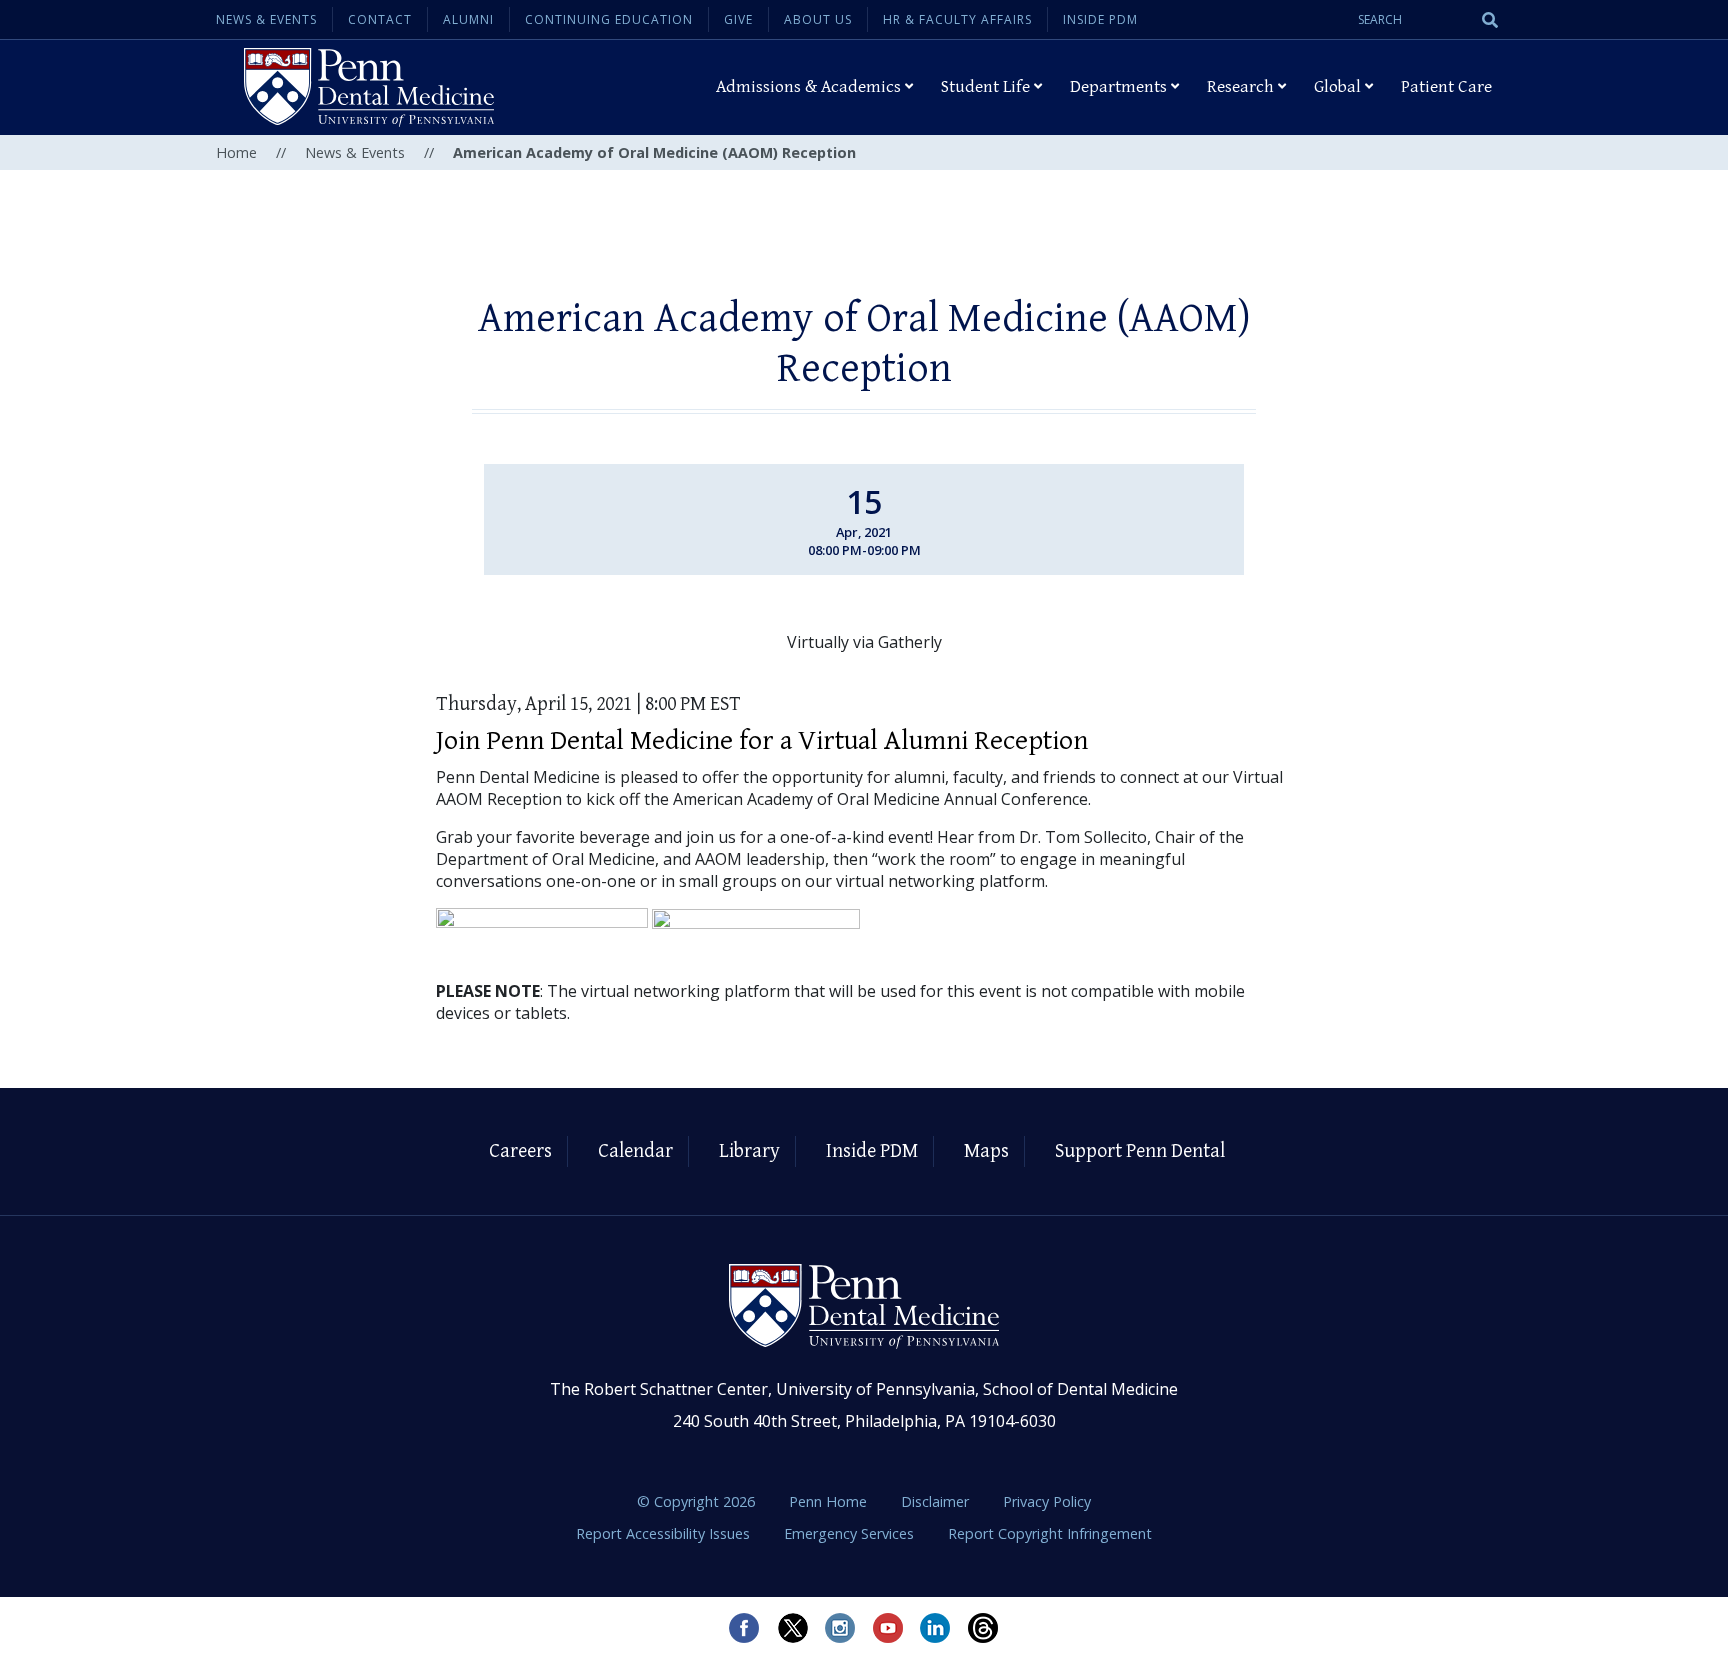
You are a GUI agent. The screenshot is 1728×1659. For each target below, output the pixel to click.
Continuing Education (609, 19)
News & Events (266, 19)
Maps (986, 1151)
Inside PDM (1100, 19)
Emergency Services (851, 1533)
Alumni (468, 19)
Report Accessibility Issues (665, 1533)
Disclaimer (937, 1501)
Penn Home (830, 1501)
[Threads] (984, 1628)
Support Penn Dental (1140, 1151)
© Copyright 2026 (696, 1501)
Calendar (635, 1151)
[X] (792, 1628)
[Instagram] (840, 1628)
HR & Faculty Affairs (957, 19)
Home (236, 152)
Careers (520, 1151)
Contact (380, 19)
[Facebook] (744, 1628)
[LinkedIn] (936, 1628)
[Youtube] (888, 1628)
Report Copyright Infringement (1050, 1533)
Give (738, 19)
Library (749, 1151)
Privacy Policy (1047, 1501)
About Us (818, 19)
